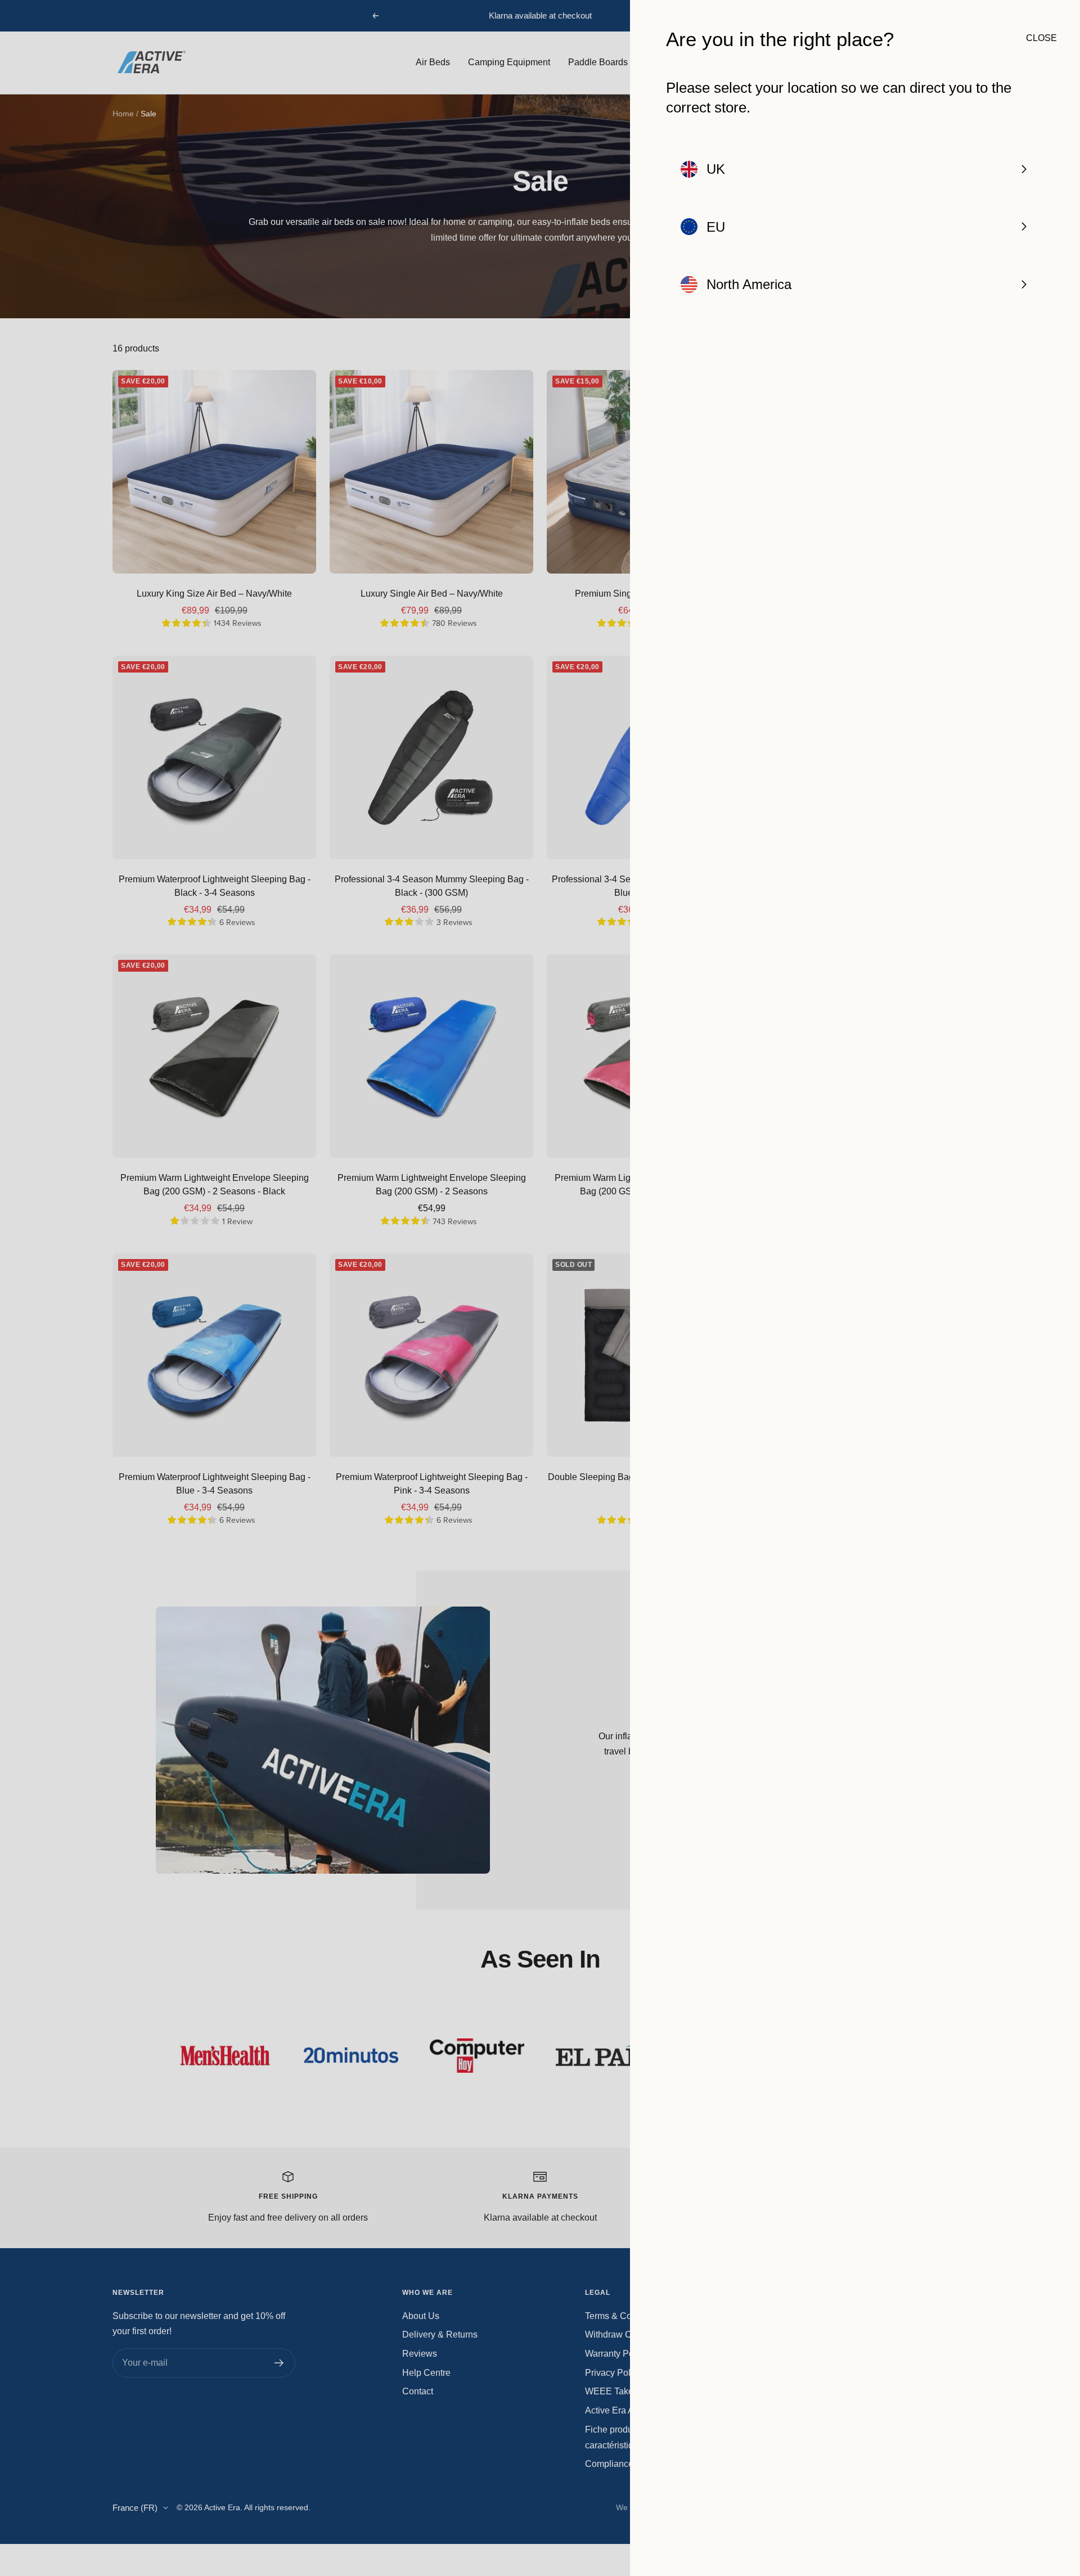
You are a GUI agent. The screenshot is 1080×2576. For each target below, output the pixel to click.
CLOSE (1035, 38)
